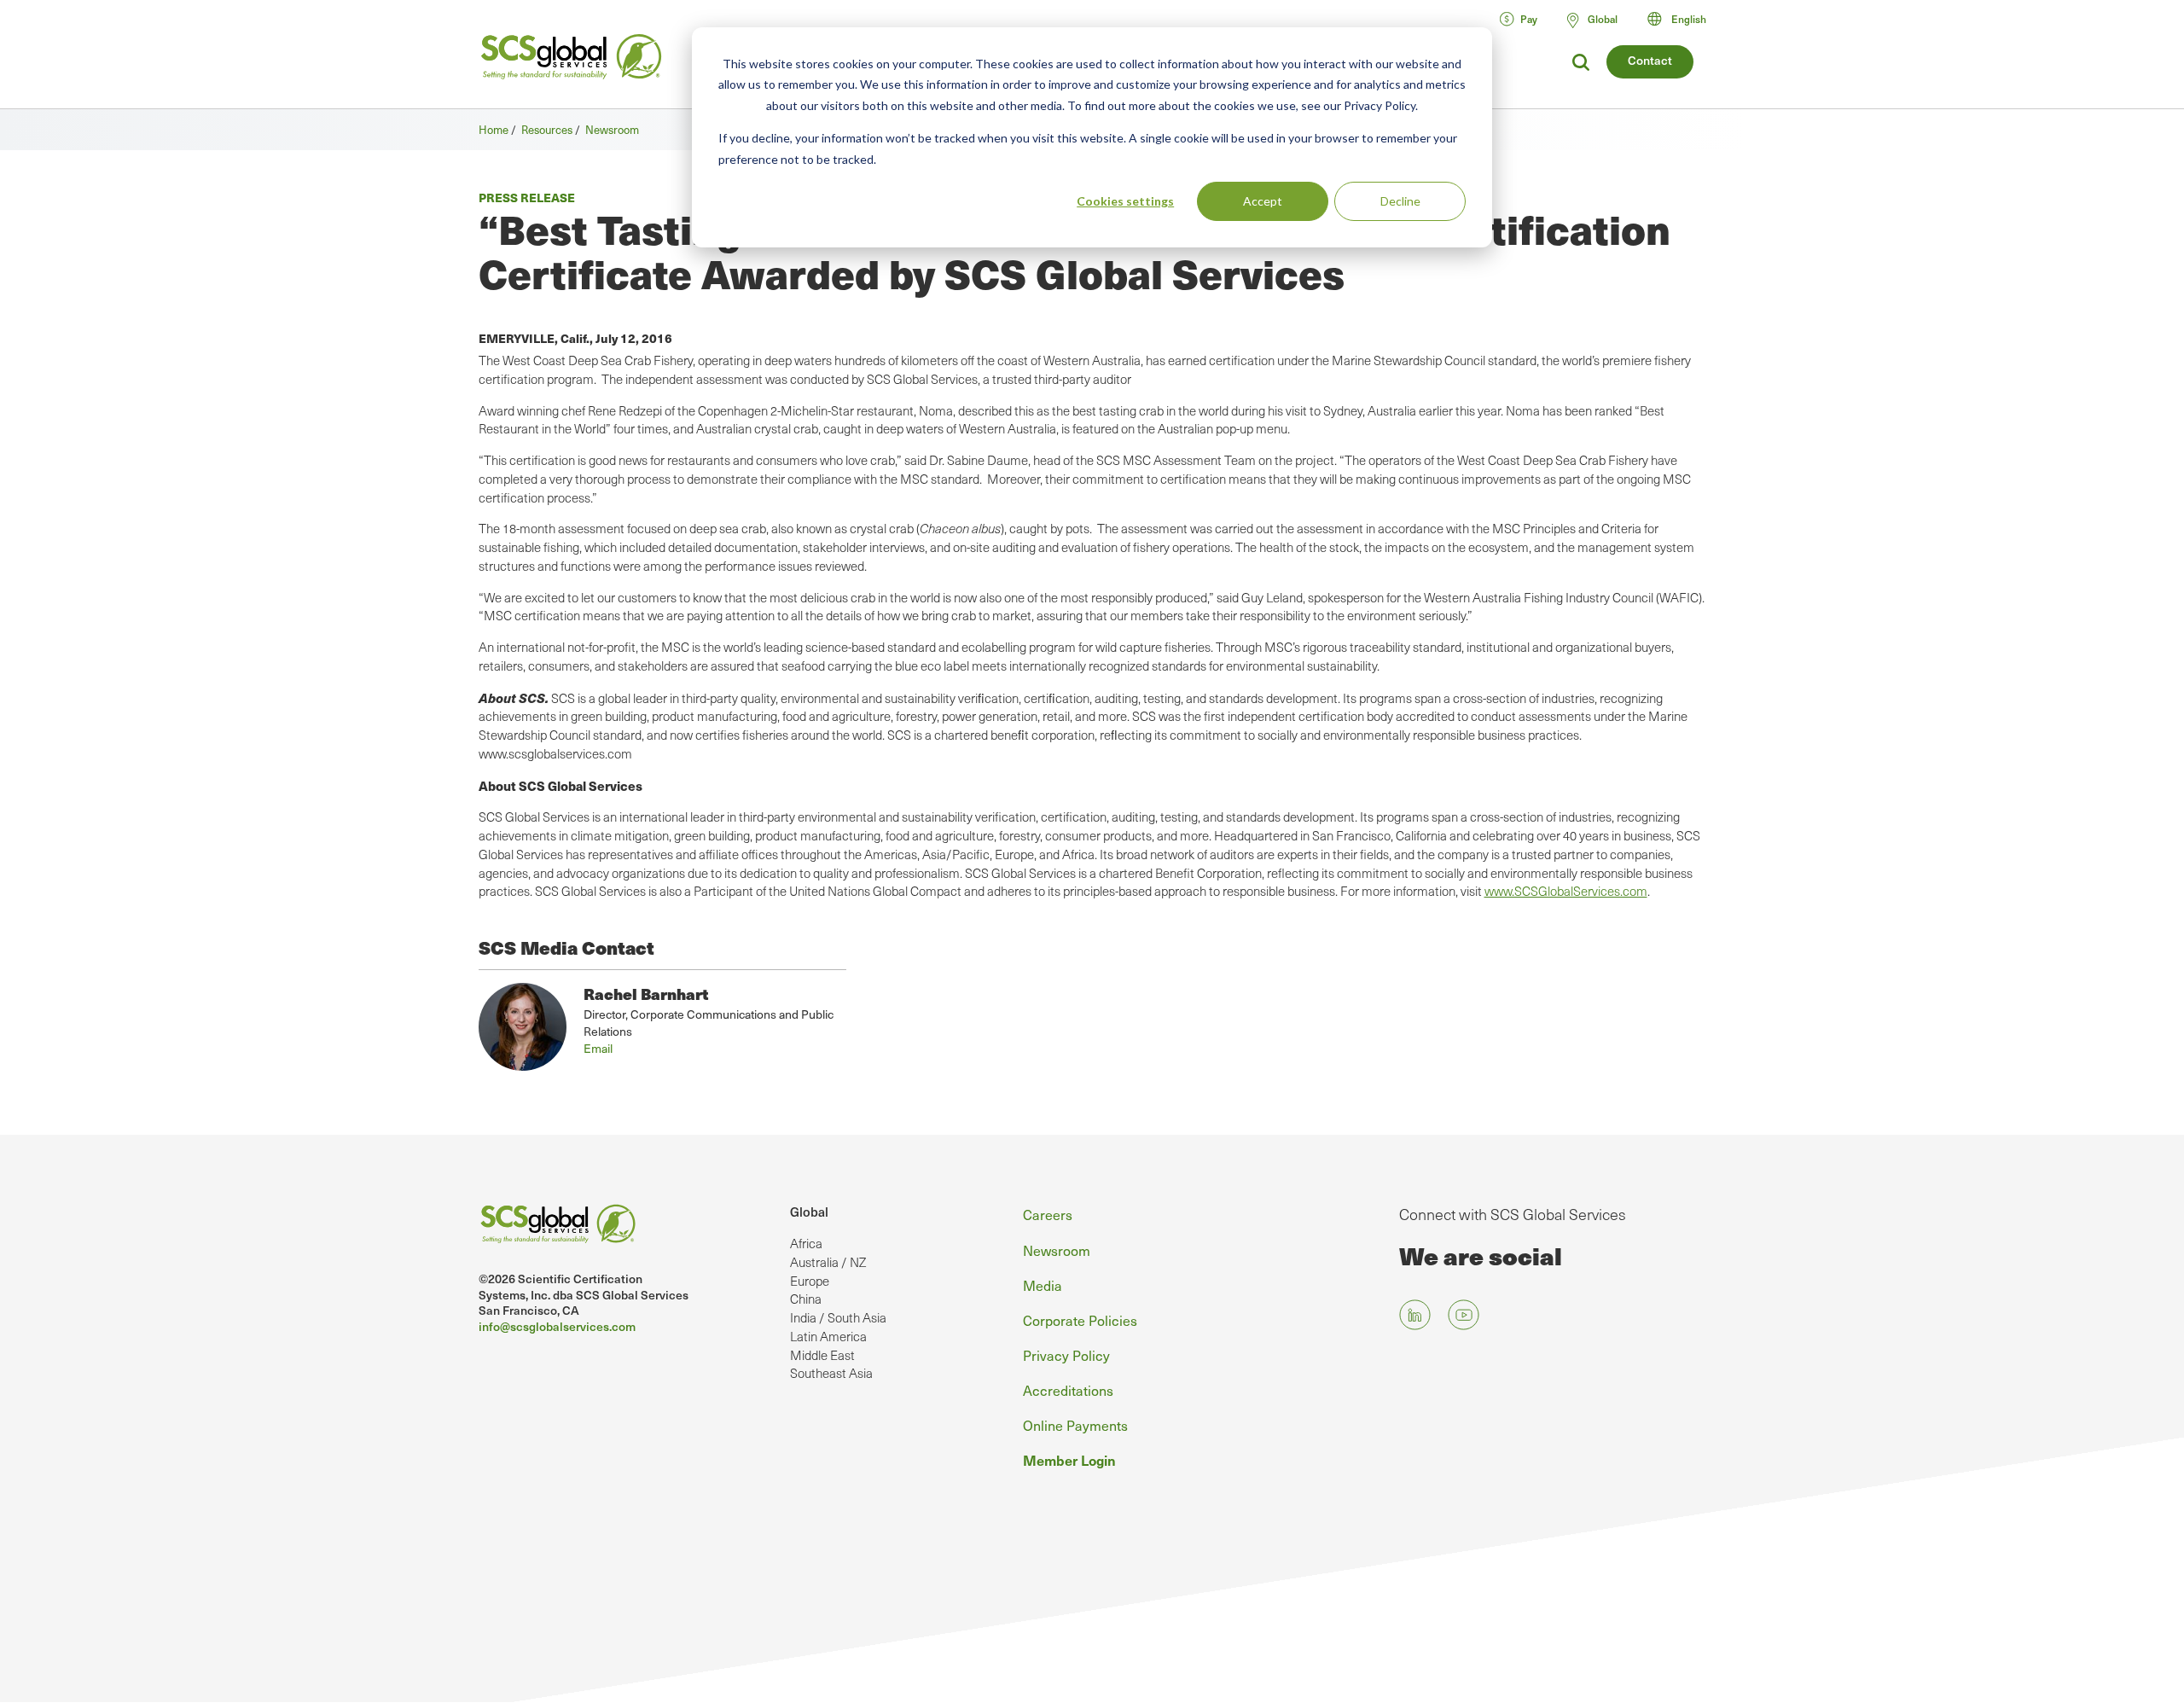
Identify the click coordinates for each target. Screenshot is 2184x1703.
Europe (810, 1281)
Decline (1400, 201)
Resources (547, 129)
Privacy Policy (1066, 1355)
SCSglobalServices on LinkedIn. (1415, 1314)
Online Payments (1075, 1425)
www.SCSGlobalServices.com (1566, 891)
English (1689, 19)
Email (598, 1048)
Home (494, 129)
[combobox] (1684, 19)
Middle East (822, 1355)
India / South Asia (838, 1317)
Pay (1529, 19)
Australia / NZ (828, 1262)
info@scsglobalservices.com (557, 1326)
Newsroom (612, 129)
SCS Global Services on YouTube (1464, 1314)
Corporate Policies (1080, 1320)
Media (1043, 1285)
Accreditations (1068, 1390)
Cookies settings (1125, 201)
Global (809, 1212)
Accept (1263, 201)
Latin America (828, 1336)
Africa (806, 1243)
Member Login (1069, 1460)
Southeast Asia (831, 1373)
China (806, 1299)
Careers (1048, 1214)
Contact (1650, 60)
